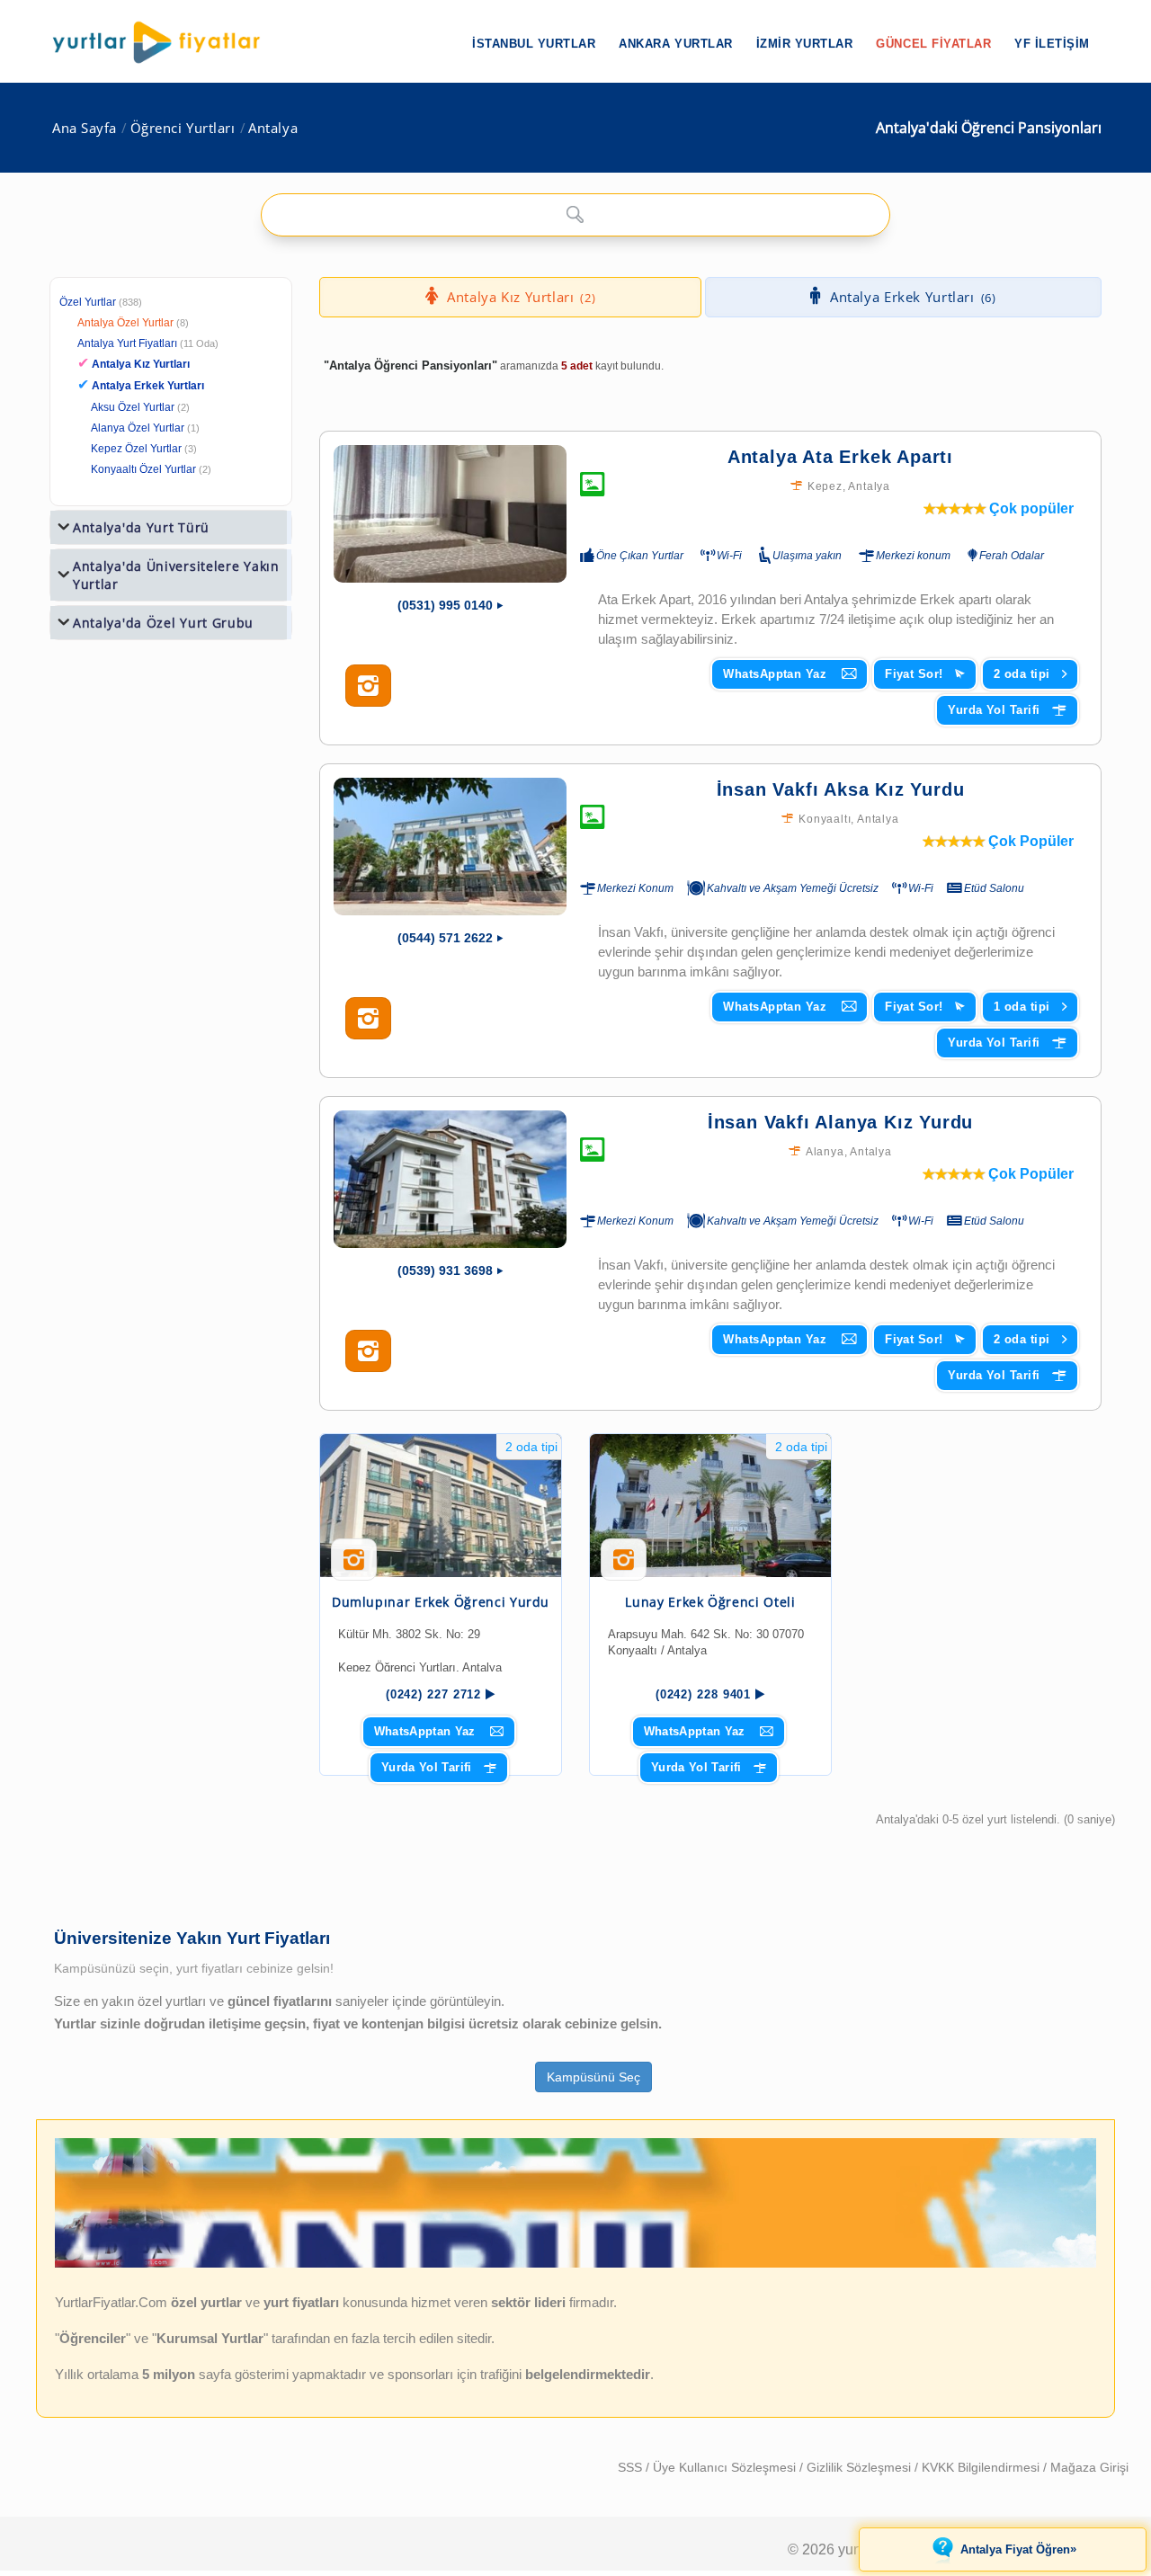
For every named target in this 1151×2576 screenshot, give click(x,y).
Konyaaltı (825, 819)
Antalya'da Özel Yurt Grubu (163, 623)
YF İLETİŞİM (1052, 44)
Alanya (825, 1152)
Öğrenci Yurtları (183, 128)
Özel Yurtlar (88, 302)
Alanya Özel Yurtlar (138, 428)
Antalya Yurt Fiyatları (148, 343)
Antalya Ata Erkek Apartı (840, 457)
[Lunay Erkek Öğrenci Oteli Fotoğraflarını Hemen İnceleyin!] (624, 1566)
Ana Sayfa (85, 128)
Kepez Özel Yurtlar (136, 449)
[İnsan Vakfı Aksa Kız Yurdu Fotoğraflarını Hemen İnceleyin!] (368, 1019)
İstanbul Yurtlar (534, 44)
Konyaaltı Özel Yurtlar (143, 469)
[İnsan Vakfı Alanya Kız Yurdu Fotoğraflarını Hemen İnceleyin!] (368, 1351)
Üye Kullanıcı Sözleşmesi (726, 2467)
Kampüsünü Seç (593, 2077)
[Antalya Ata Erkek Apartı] (450, 514)
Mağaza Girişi (1089, 2467)
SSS (632, 2467)
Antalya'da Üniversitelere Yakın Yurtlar (176, 575)
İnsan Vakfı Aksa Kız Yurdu (841, 789)
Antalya (273, 128)
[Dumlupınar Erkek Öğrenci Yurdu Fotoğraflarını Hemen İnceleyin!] (354, 1566)
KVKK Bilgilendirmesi (982, 2467)
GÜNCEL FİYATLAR (933, 44)
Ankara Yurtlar (675, 44)
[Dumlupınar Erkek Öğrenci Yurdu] (441, 1506)
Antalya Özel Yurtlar (125, 323)
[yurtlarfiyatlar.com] (165, 42)
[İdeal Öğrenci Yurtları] (575, 2264)
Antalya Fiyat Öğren (1018, 2549)
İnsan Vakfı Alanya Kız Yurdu (840, 1122)
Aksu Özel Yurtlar (133, 407)
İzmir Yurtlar (805, 44)
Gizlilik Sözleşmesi (861, 2467)
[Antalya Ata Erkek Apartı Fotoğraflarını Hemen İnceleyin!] (368, 686)
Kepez (825, 486)
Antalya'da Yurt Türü (141, 527)
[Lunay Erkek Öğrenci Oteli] (710, 1506)
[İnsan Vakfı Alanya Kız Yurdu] (450, 1179)
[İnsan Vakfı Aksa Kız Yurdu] (450, 847)
